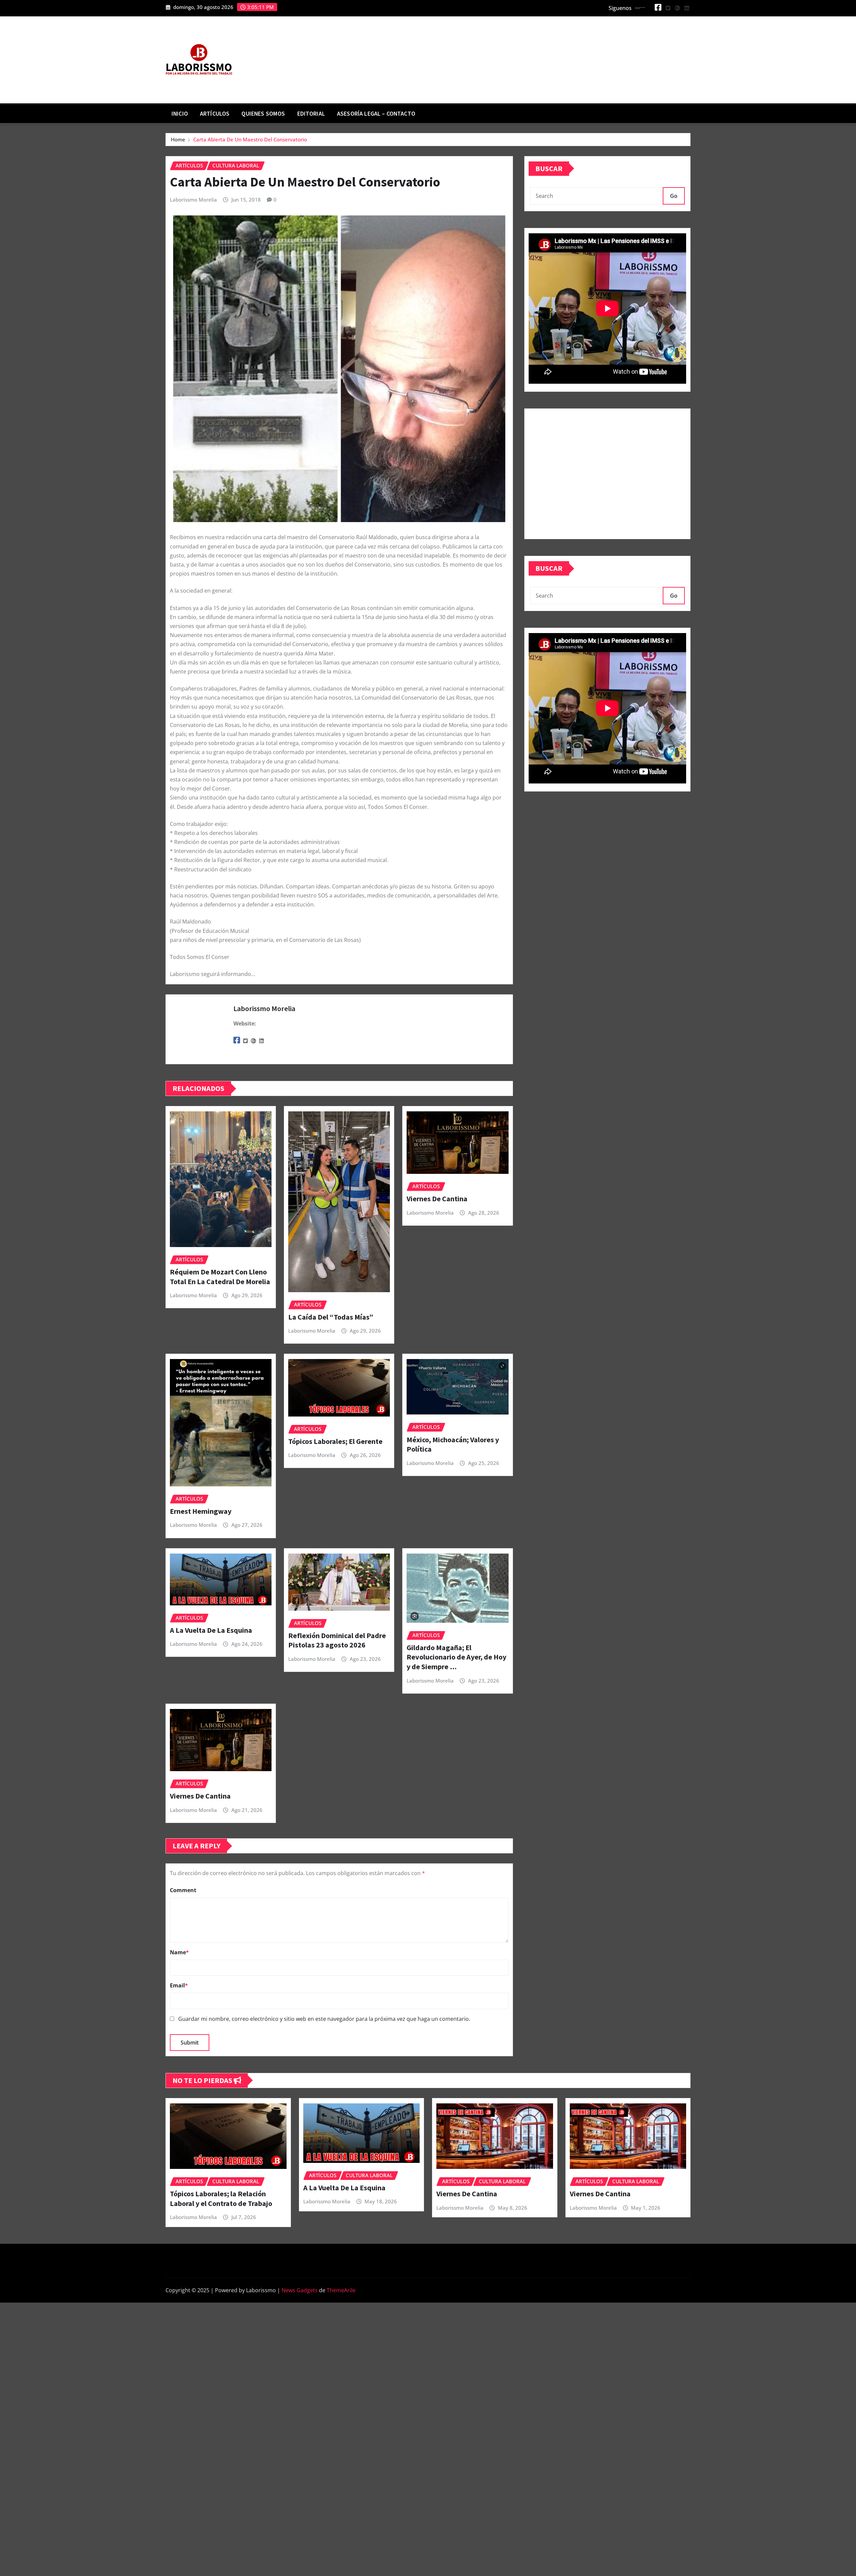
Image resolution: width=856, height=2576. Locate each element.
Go (674, 196)
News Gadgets (300, 2290)
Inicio (180, 114)
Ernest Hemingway (201, 1511)
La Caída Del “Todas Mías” (331, 1317)
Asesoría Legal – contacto (376, 114)
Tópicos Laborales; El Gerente (335, 1441)
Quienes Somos (263, 114)
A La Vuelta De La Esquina (211, 1630)
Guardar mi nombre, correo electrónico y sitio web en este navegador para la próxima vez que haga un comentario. (324, 2019)
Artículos (215, 114)
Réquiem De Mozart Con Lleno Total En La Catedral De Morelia (220, 1277)
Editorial (311, 114)
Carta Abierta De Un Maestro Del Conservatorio (250, 139)
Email (179, 1985)
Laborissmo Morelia (193, 200)
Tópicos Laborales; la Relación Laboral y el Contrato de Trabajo (221, 2198)
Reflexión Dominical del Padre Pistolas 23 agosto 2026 (337, 1640)
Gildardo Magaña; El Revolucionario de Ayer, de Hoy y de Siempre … (456, 1657)
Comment (183, 1890)
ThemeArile (341, 2290)
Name (179, 1952)
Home (178, 139)
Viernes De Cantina (437, 1199)
